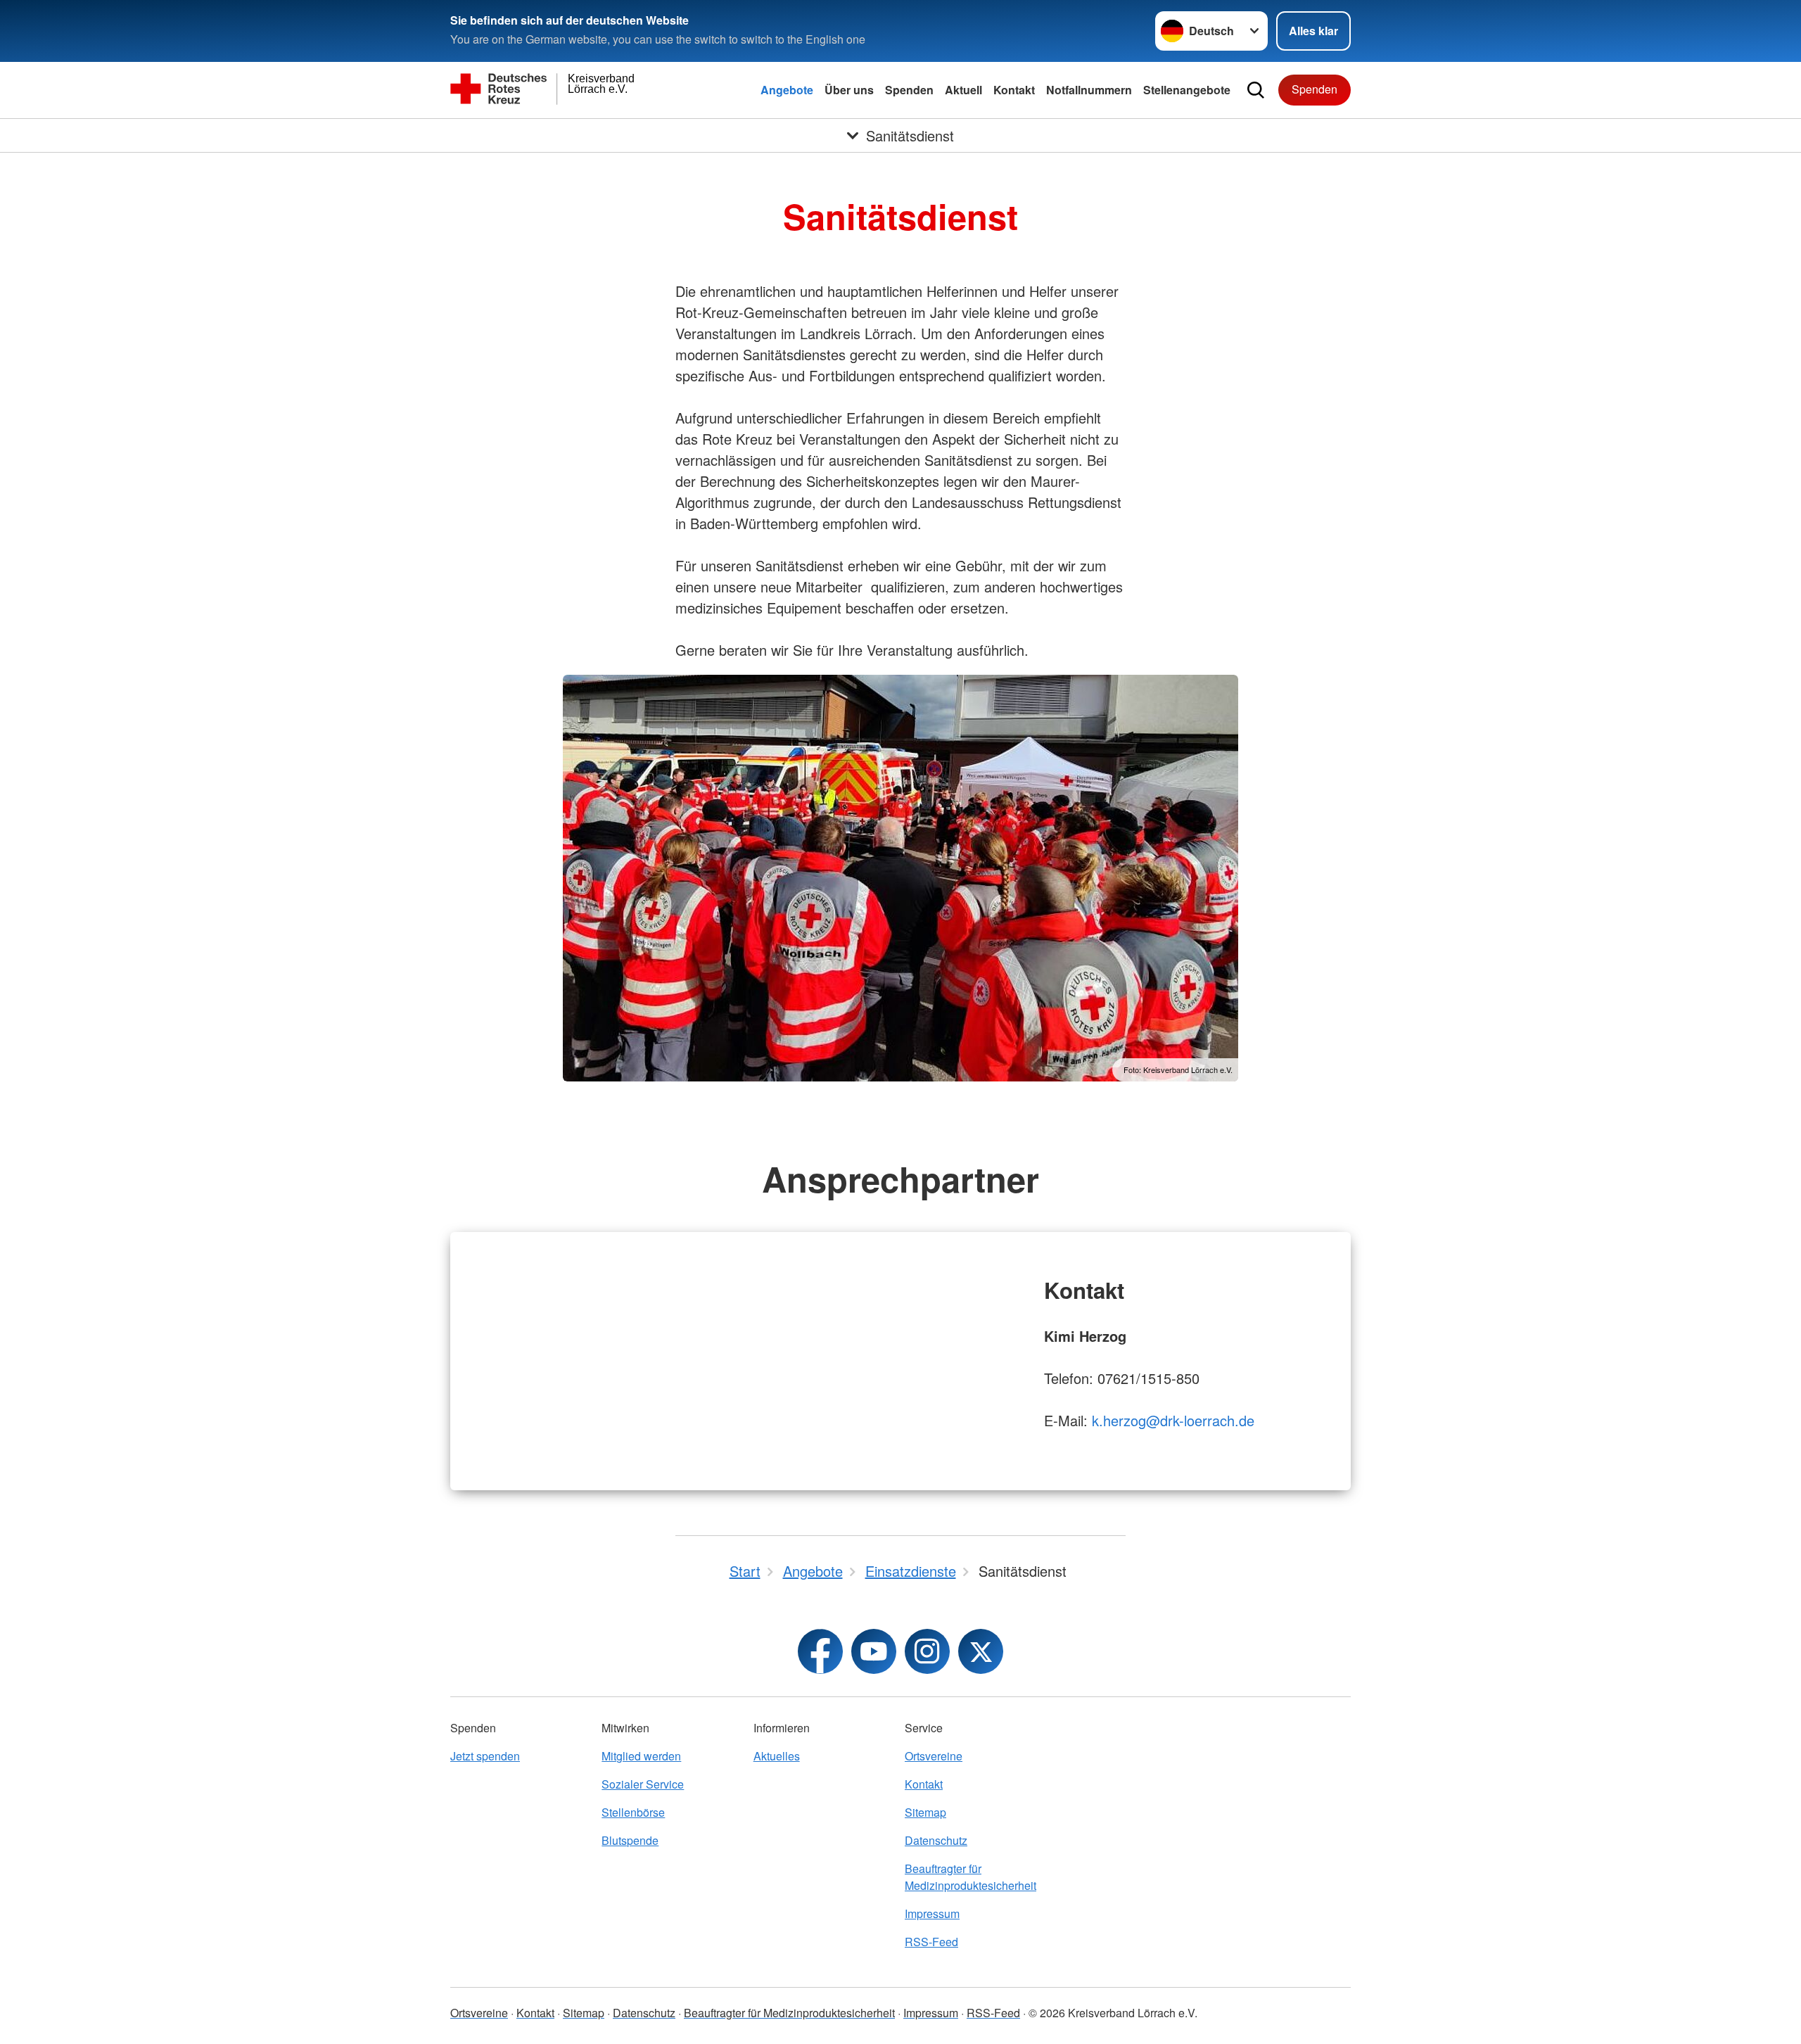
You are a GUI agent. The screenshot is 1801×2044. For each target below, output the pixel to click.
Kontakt (1014, 90)
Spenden (909, 90)
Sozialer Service (643, 1784)
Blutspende (630, 1840)
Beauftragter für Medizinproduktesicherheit (970, 1877)
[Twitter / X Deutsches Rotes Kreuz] (981, 1651)
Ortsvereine (934, 1756)
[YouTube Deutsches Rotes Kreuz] (874, 1651)
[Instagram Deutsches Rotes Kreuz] (927, 1651)
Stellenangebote (1187, 90)
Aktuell (963, 90)
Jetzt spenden (485, 1756)
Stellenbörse (633, 1812)
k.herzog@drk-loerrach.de (1173, 1420)
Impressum (932, 1913)
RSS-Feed (931, 1942)
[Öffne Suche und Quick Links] (1256, 90)
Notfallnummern (1089, 90)
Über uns (849, 90)
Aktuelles (777, 1756)
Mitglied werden (641, 1756)
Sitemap (925, 1812)
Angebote (787, 90)
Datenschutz (936, 1840)
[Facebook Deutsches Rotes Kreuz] (820, 1651)
